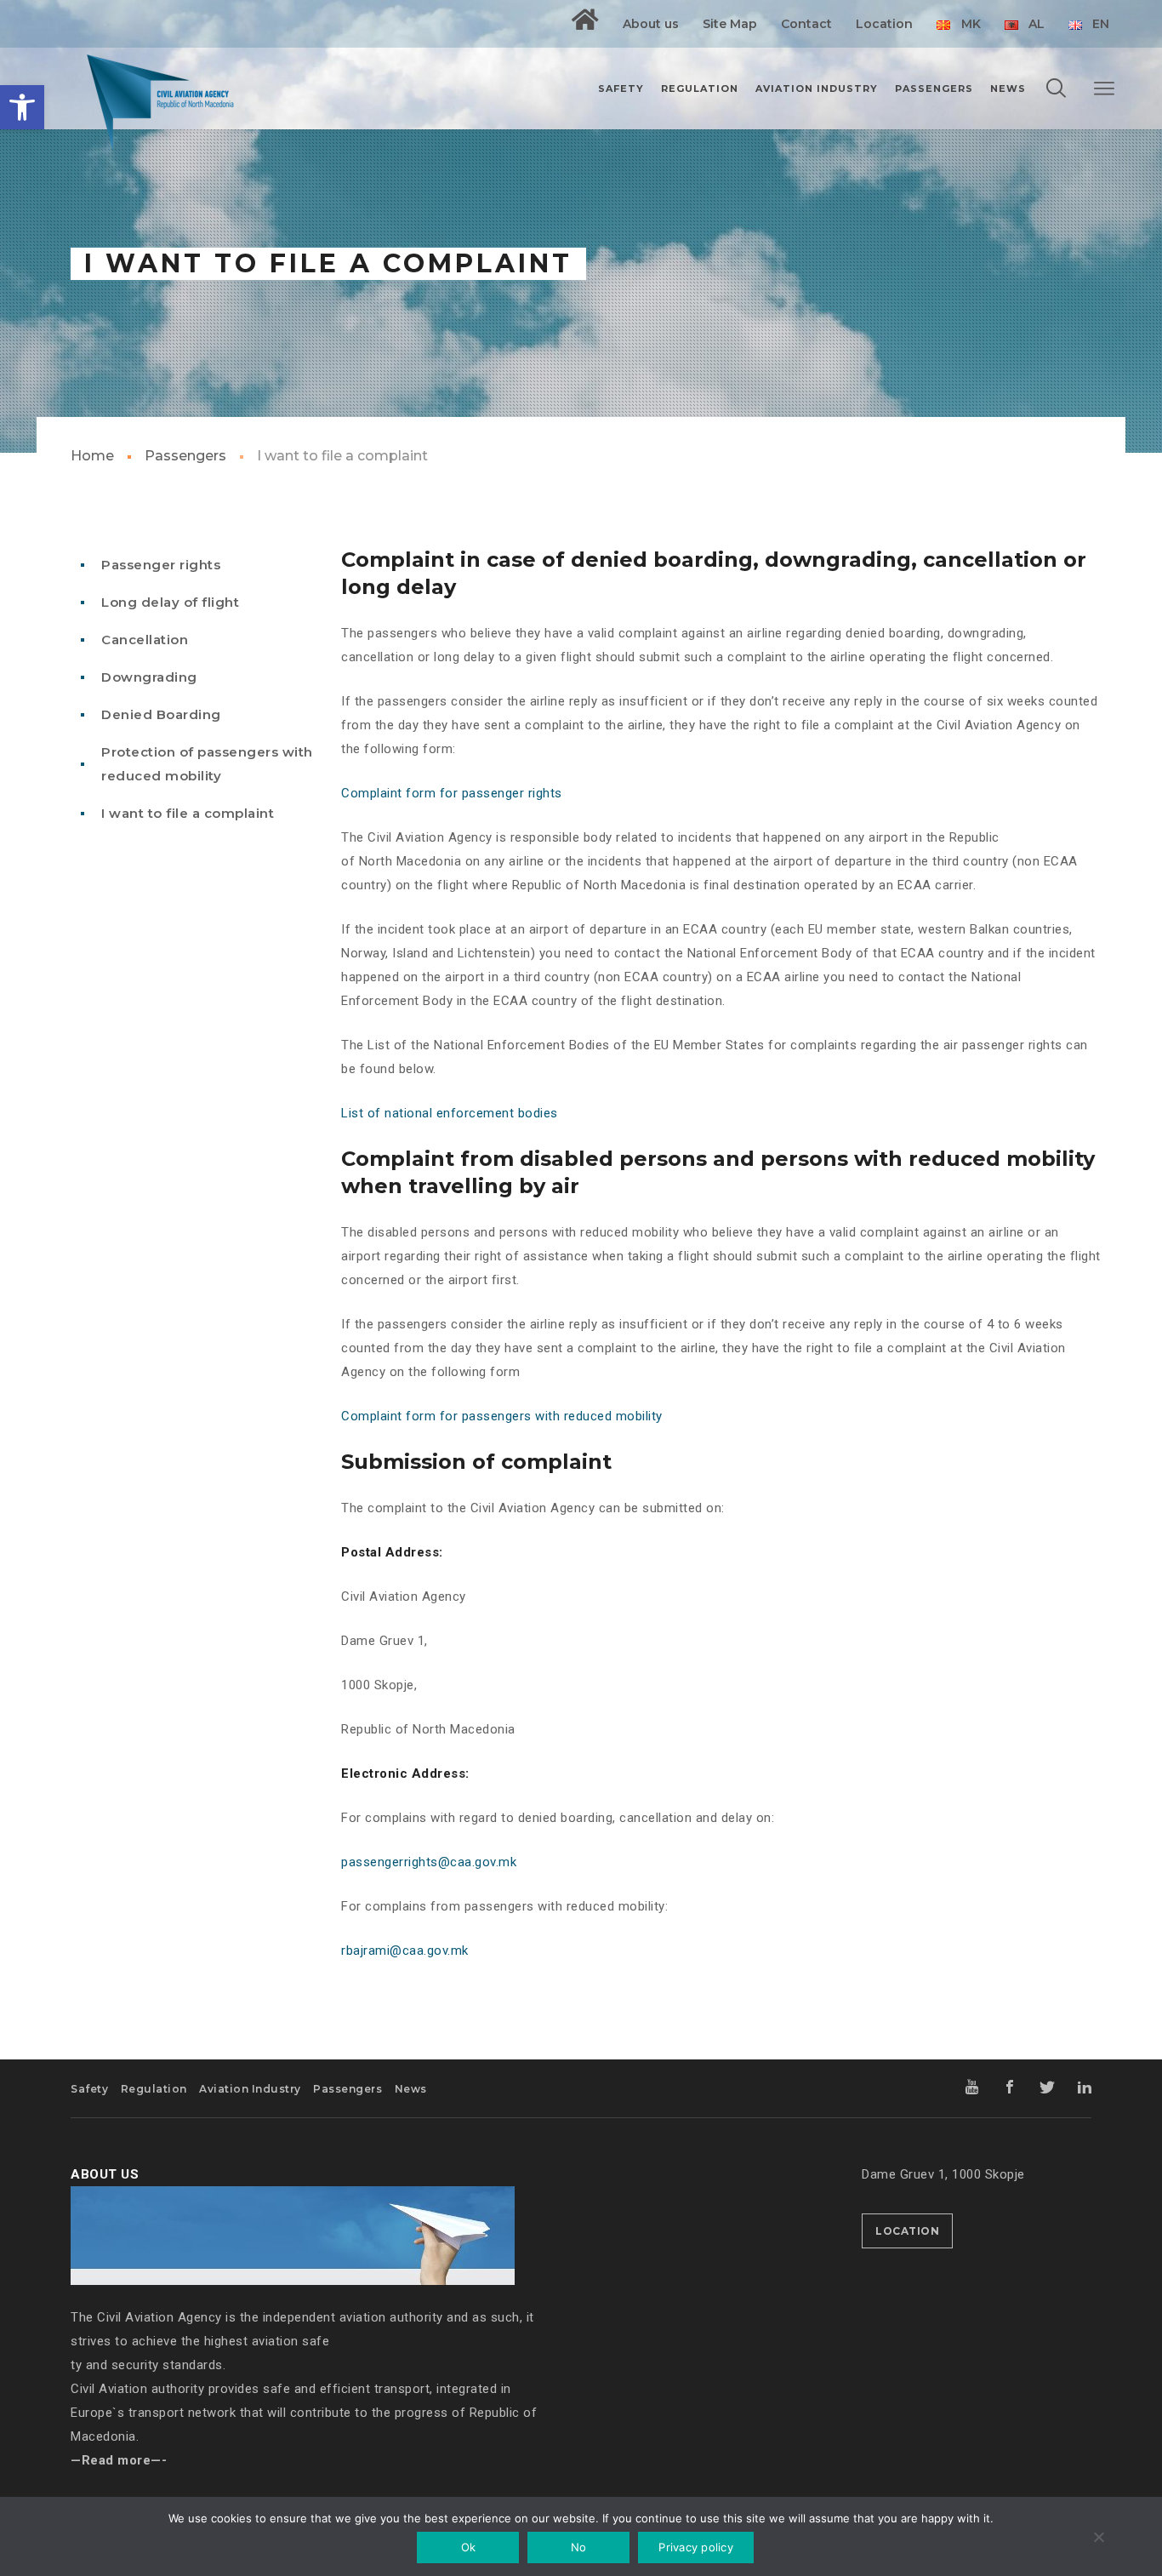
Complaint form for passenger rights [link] (452, 793)
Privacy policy (696, 2547)
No (579, 2547)
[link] (22, 107)
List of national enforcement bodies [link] (450, 1113)
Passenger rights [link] (161, 565)
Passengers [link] (185, 456)
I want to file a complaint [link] (188, 813)
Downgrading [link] (149, 677)
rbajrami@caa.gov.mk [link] (405, 1951)
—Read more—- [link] (119, 2460)
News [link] (411, 2089)
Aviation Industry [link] (250, 2089)
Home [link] (92, 456)
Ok (469, 2547)
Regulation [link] (154, 2089)
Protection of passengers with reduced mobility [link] (207, 764)
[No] (1098, 2539)
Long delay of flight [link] (170, 602)
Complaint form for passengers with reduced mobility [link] (502, 1416)
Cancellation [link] (145, 640)
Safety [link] (89, 2089)
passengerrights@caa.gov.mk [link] (429, 1862)
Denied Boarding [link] (161, 714)
